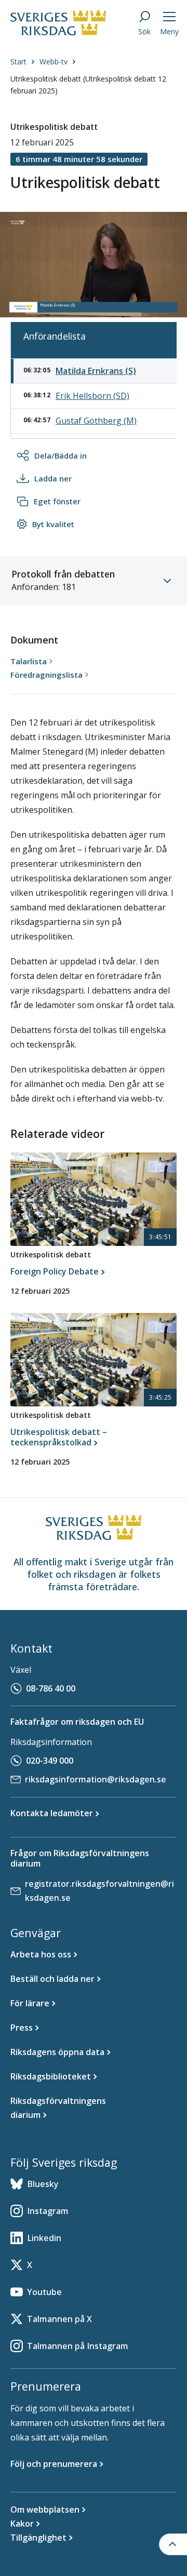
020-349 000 (50, 1761)
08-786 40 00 (51, 1688)
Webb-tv (54, 62)
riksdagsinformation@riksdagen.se (96, 1779)
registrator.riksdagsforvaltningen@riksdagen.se (99, 1891)
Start (18, 62)
